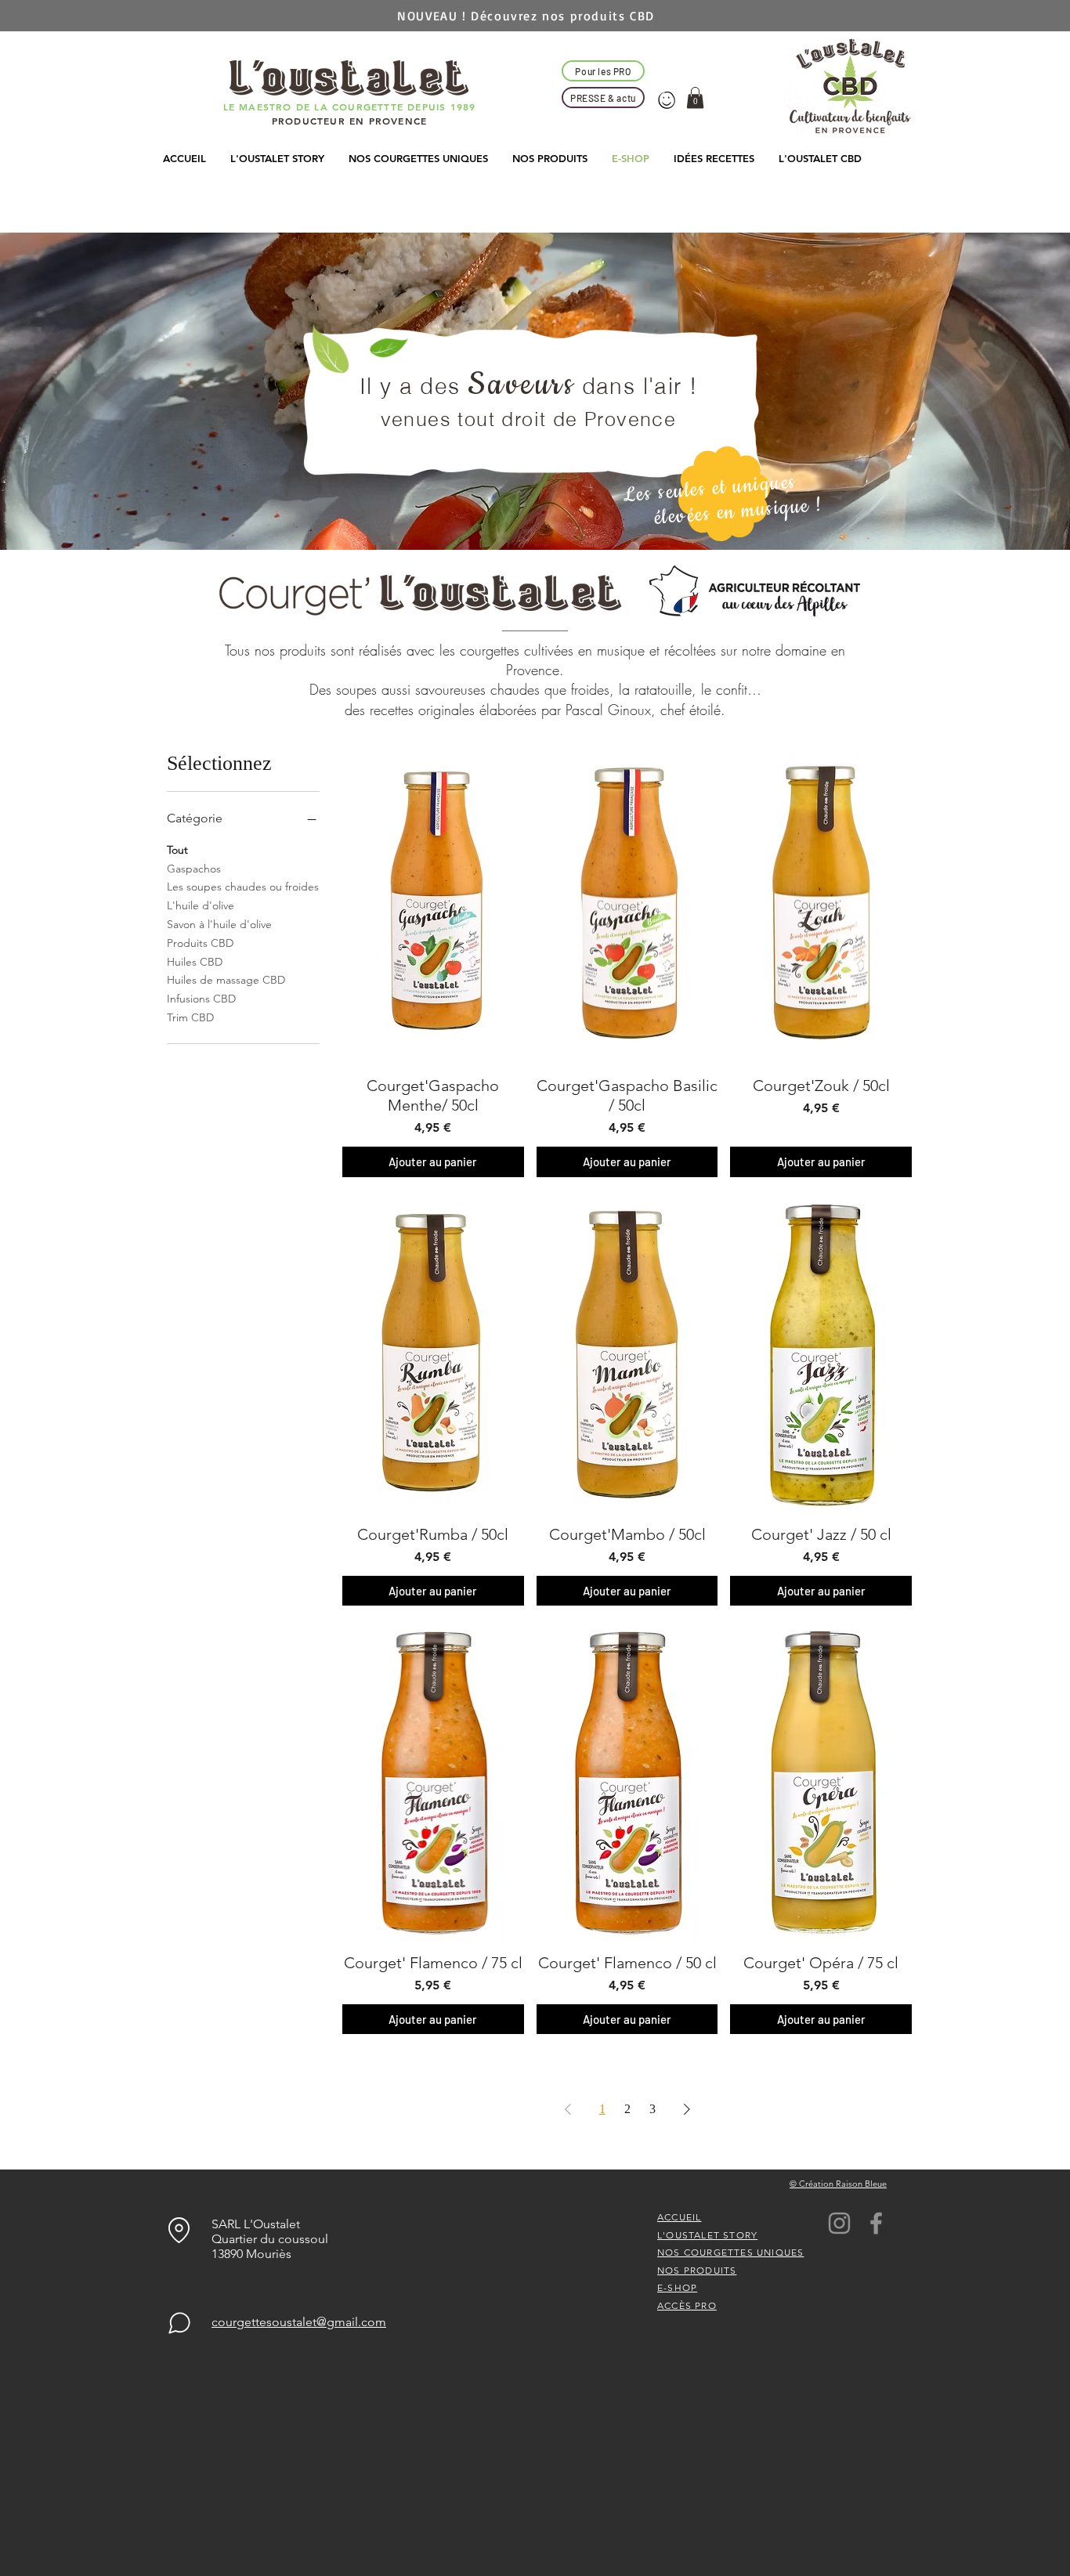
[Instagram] (839, 2223)
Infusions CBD (201, 999)
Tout (177, 850)
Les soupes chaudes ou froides (243, 887)
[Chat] (179, 2323)
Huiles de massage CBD (226, 980)
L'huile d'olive (201, 905)
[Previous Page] (568, 2109)
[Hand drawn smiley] (667, 101)
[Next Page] (687, 2109)
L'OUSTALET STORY (707, 2235)
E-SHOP (677, 2287)
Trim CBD (190, 1017)
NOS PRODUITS (697, 2270)
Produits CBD (200, 943)
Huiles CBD (195, 962)
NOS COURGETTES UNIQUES (730, 2252)
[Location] (179, 2230)
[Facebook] (876, 2223)
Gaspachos (194, 869)
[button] (695, 98)
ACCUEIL (679, 2217)
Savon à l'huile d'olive (219, 924)
